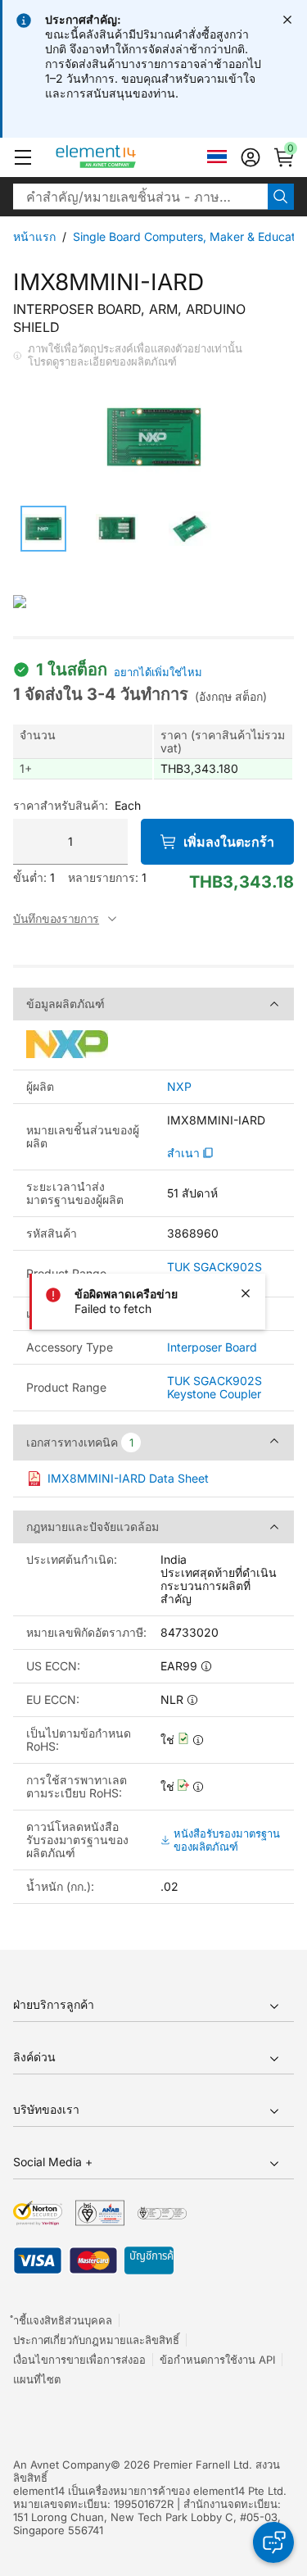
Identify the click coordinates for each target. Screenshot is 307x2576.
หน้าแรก (34, 236)
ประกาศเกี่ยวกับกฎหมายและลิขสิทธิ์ (96, 2340)
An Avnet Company (62, 2465)
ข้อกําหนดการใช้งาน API (217, 2360)
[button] (23, 157)
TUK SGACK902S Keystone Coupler (214, 1387)
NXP (179, 1087)
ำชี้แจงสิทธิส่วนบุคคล (63, 2320)
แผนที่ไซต (37, 2379)
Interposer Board (212, 1347)
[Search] (281, 197)
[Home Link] (126, 157)
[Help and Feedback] (273, 2542)
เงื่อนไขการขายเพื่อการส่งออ (79, 2360)
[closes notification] (287, 20)
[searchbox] (140, 197)
